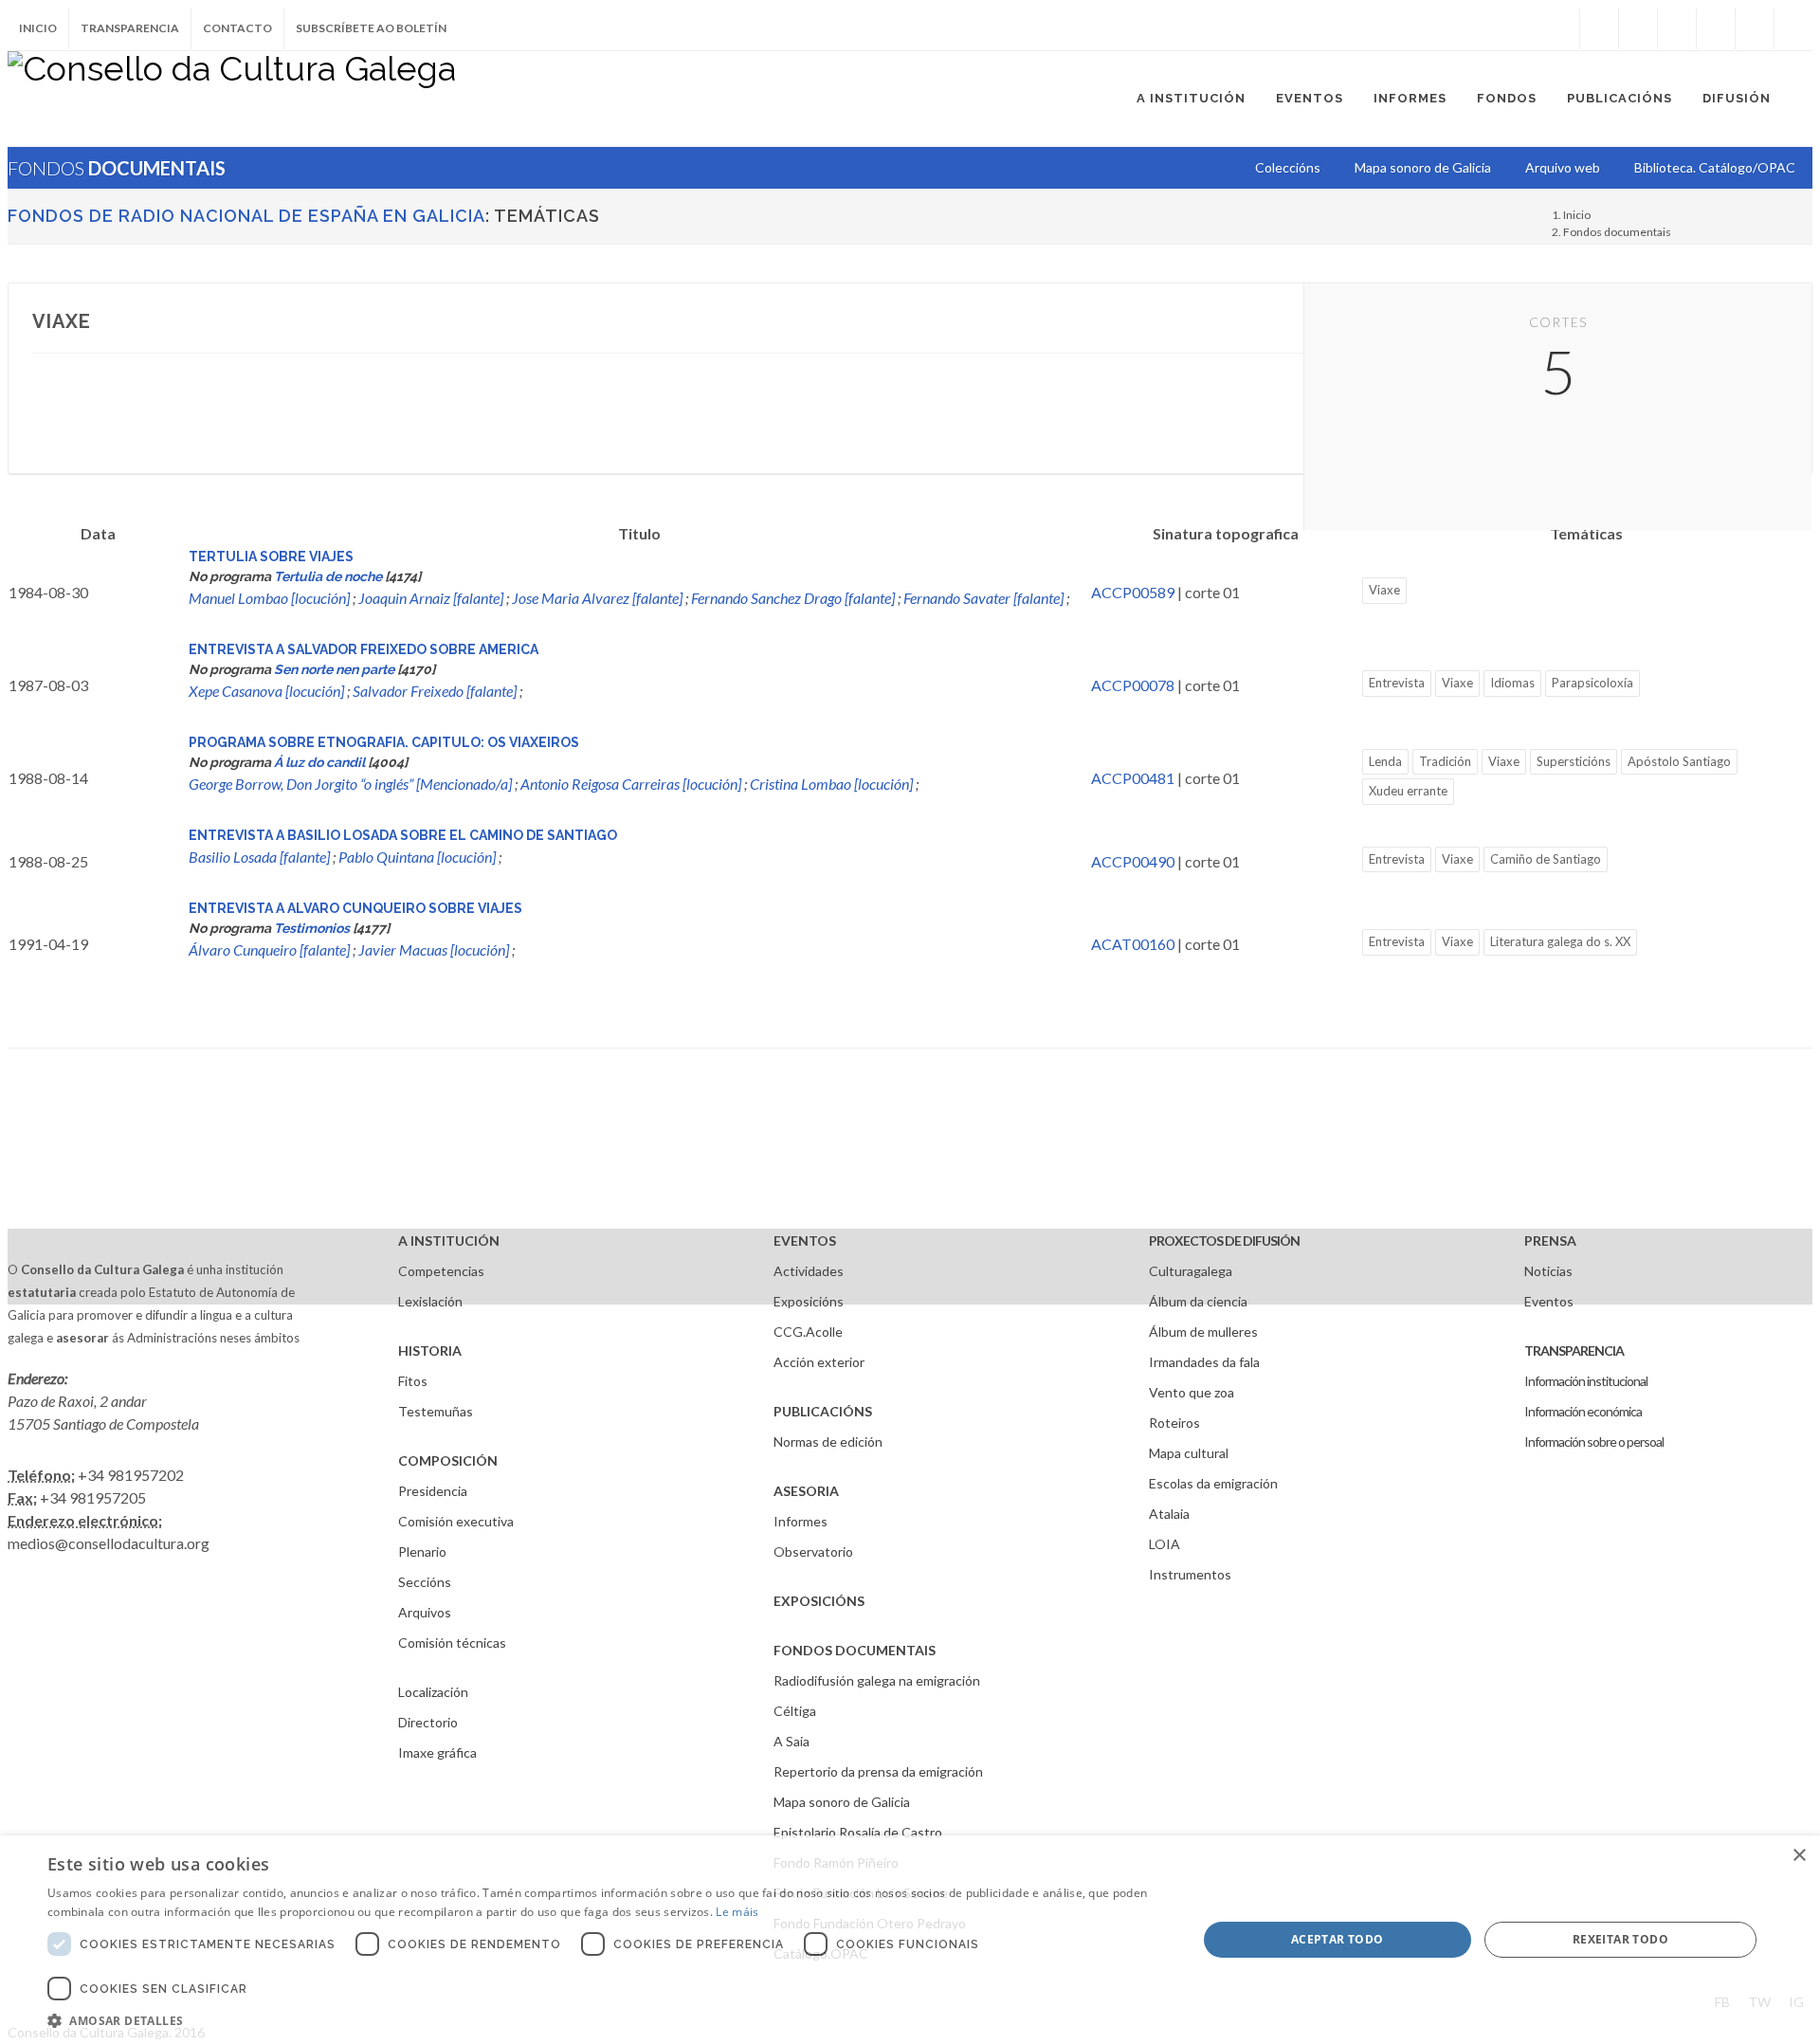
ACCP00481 (1133, 778)
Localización (433, 1692)
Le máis (737, 1912)
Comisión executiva (456, 1521)
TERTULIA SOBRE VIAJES (271, 557)
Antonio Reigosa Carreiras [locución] (631, 784)
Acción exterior (819, 1362)
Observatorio (813, 1551)
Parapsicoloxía (1592, 683)
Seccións (425, 1582)
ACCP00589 (1133, 592)
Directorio (428, 1722)
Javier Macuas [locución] (434, 949)
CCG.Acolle (808, 1332)
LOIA (1165, 1544)
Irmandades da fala (1204, 1362)
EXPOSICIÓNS (819, 1601)
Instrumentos (1190, 1574)
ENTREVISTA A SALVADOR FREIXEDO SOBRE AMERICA (364, 649)
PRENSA (1550, 1241)
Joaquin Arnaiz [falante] (431, 598)
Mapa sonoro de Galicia (842, 1802)
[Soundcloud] (1677, 28)
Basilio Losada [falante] (259, 857)
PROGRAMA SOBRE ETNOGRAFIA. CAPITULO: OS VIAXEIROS (384, 742)
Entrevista (1397, 683)
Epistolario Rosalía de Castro (858, 1832)
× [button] (1799, 1856)
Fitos (413, 1381)
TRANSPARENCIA (1574, 1350)
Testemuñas (436, 1411)
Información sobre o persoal (1594, 1442)
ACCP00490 (1133, 861)
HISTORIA (430, 1350)
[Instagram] (1560, 28)
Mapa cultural (1189, 1453)
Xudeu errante (1408, 791)
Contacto (237, 28)
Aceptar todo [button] (1338, 1939)
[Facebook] (1599, 28)
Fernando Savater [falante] (983, 598)
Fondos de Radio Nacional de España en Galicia (246, 216)
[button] (605, 2020)
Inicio (38, 28)
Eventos (1549, 1301)
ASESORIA (806, 1491)
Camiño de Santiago (1546, 859)
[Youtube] (1716, 28)
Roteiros (1174, 1423)
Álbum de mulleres (1203, 1332)
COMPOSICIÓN (448, 1460)
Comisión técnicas (452, 1642)
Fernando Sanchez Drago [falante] (793, 598)
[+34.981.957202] (1755, 28)
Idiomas (1512, 683)
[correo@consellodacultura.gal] (1793, 28)
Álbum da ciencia (1198, 1301)
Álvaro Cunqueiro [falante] (269, 949)
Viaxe (1384, 590)
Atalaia (1169, 1514)
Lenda (1385, 761)
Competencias (441, 1271)
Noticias (1548, 1271)
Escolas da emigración (1213, 1483)
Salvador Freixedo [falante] (435, 691)
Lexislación (430, 1301)
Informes (801, 1521)
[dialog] (910, 1940)
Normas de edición (828, 1442)
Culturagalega (1191, 1271)
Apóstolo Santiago (1679, 761)
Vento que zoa (1192, 1392)
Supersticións (1574, 761)
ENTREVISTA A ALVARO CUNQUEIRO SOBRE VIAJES (355, 908)
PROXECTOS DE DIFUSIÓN (1224, 1241)
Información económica (1583, 1411)
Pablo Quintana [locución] (417, 857)
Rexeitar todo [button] (1620, 1939)
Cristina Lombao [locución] (831, 784)
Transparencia (130, 28)
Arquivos (425, 1612)
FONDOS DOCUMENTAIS (855, 1650)
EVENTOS (805, 1241)
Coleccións (1288, 167)
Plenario (422, 1551)
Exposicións (809, 1301)
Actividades (809, 1271)
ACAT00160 (1133, 944)
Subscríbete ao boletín (371, 28)
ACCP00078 (1133, 685)
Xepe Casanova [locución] (266, 691)
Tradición (1445, 761)
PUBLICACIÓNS (823, 1411)
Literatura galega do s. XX (1560, 941)
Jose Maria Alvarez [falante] (597, 598)
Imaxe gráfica (437, 1752)
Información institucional (1586, 1381)
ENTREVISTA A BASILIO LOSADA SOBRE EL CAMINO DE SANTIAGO (403, 835)
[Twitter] (1638, 28)
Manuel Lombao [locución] (269, 598)
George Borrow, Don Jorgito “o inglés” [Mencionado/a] (350, 784)
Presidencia (433, 1491)
